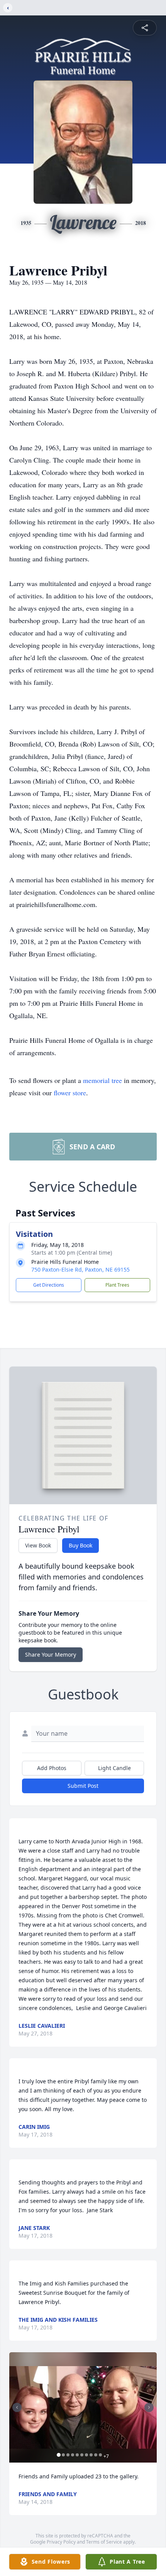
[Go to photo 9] (96, 2455)
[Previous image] (17, 2407)
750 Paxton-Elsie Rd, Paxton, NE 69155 (80, 1269)
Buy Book (80, 1545)
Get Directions (49, 1285)
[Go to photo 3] (68, 2455)
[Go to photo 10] (100, 2455)
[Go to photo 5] (77, 2455)
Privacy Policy (61, 2542)
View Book (38, 1545)
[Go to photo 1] (59, 2455)
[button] (83, 2408)
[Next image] (149, 2407)
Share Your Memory (51, 1655)
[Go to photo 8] (91, 2455)
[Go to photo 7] (86, 2455)
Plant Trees (117, 1285)
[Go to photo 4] (73, 2455)
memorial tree (102, 1080)
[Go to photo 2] (63, 2455)
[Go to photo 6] (82, 2455)
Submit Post (83, 1786)
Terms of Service (104, 2542)
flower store (70, 1093)
